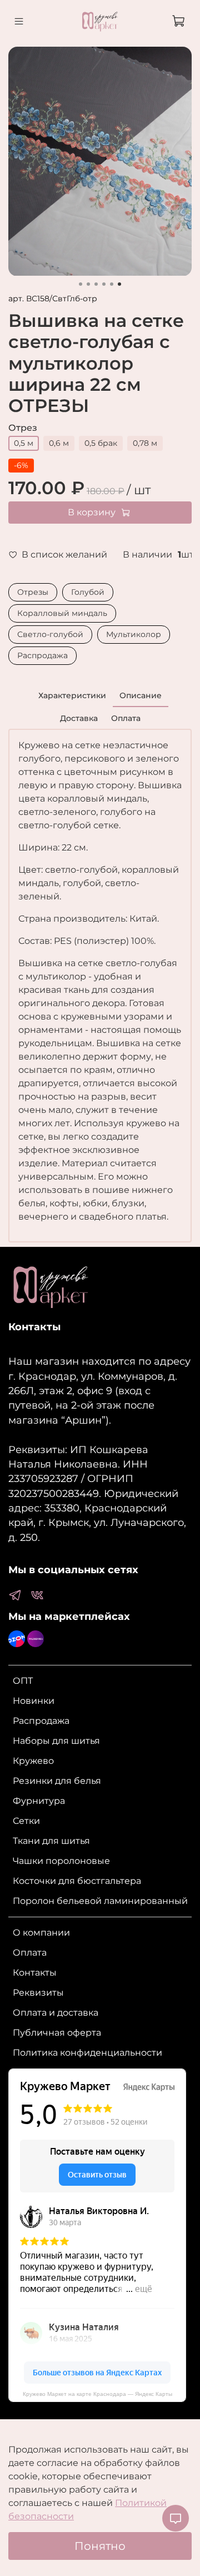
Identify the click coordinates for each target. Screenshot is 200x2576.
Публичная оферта (57, 2033)
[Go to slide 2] (88, 284)
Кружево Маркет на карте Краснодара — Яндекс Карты (97, 2394)
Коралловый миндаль (62, 613)
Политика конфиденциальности (87, 2053)
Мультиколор (134, 634)
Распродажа (42, 655)
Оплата (30, 1953)
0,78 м (145, 443)
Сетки (26, 1821)
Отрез (23, 428)
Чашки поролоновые (61, 1861)
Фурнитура (39, 1801)
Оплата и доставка (56, 2013)
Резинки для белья (57, 1781)
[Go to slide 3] (96, 284)
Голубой (88, 592)
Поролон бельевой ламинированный (100, 1901)
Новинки (34, 1701)
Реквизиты (38, 1993)
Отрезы (33, 592)
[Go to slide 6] (119, 284)
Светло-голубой (50, 634)
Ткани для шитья (51, 1841)
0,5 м (24, 443)
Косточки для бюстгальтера (77, 1881)
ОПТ (23, 1681)
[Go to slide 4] (104, 284)
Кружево (33, 1761)
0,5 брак (101, 443)
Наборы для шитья (56, 1741)
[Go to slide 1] (81, 284)
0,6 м (59, 443)
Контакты (35, 1973)
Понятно (100, 2546)
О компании (41, 1933)
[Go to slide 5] (112, 284)
